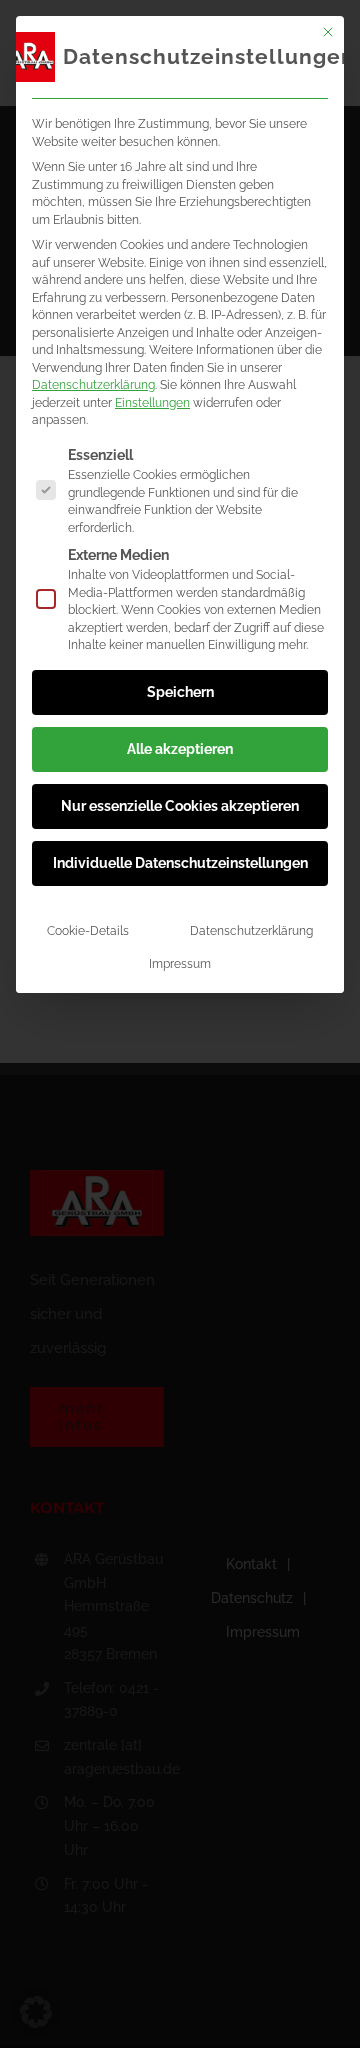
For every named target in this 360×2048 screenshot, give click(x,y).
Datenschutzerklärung (93, 384)
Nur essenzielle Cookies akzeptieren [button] (180, 806)
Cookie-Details (88, 930)
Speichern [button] (180, 692)
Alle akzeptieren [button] (180, 749)
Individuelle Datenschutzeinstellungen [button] (180, 863)
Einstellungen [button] (152, 402)
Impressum (180, 963)
